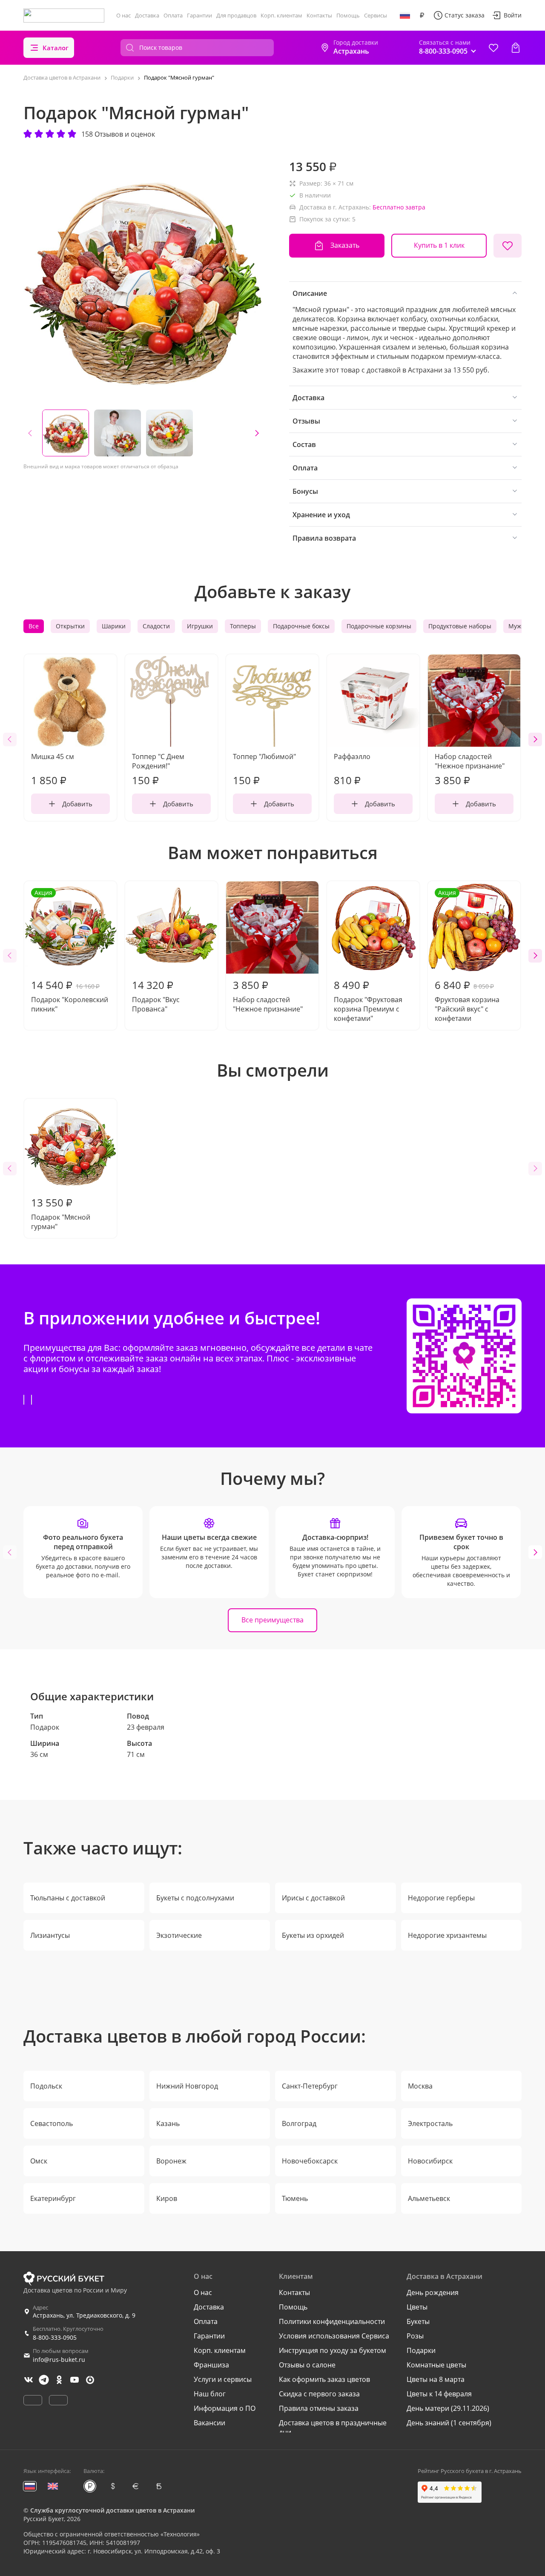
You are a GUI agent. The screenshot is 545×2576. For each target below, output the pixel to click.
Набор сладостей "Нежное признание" (268, 996)
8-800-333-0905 (55, 2337)
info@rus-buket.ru (59, 2360)
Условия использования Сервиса (334, 2336)
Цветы (417, 2307)
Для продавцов (236, 15)
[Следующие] (257, 433)
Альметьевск (429, 2198)
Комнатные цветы (436, 2365)
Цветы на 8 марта (436, 2379)
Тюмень (295, 2198)
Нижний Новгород (187, 2086)
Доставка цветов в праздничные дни (333, 2427)
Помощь (348, 15)
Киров (167, 2198)
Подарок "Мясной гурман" (61, 1213)
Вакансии (209, 2423)
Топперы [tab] (243, 626)
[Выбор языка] (405, 15)
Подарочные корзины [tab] (379, 626)
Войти (513, 15)
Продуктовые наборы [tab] (460, 626)
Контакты (319, 15)
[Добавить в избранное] (508, 246)
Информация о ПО (225, 2408)
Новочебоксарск (310, 2161)
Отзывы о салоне (307, 2365)
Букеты (418, 2321)
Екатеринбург (53, 2198)
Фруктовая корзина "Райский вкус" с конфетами (467, 956)
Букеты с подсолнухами (195, 1898)
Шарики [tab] (114, 626)
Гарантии (199, 15)
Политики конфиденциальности (332, 2321)
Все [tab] (34, 626)
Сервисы (376, 15)
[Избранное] (493, 48)
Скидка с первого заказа (319, 2394)
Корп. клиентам (281, 15)
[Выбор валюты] (422, 15)
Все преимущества (272, 1620)
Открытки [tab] (70, 626)
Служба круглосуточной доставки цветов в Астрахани (112, 2510)
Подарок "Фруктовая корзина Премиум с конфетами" (368, 1000)
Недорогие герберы (441, 1898)
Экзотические (179, 1935)
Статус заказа (465, 15)
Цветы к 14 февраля (439, 2394)
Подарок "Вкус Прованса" (156, 996)
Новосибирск (430, 2161)
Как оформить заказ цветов (324, 2379)
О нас (123, 15)
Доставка (147, 15)
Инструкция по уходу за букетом (333, 2350)
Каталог (56, 48)
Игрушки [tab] (200, 626)
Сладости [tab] (156, 626)
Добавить (77, 804)
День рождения (433, 2292)
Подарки (421, 2350)
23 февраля (146, 1727)
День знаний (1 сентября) (449, 2423)
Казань (168, 2123)
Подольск (46, 2086)
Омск (39, 2161)
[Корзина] (516, 48)
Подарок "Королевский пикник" (70, 951)
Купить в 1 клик (439, 245)
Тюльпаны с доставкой (68, 1898)
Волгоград (299, 2123)
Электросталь (430, 2123)
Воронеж (171, 2161)
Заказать (345, 245)
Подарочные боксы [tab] (301, 626)
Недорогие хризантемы (447, 1935)
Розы (415, 2336)
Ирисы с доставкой (313, 1898)
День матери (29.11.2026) (448, 2408)
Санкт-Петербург (310, 2086)
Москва (420, 2086)
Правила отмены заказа (319, 2408)
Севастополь (52, 2123)
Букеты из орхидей (313, 1935)
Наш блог (210, 2394)
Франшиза (211, 2365)
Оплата (173, 15)
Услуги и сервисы (223, 2379)
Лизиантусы (50, 1935)
